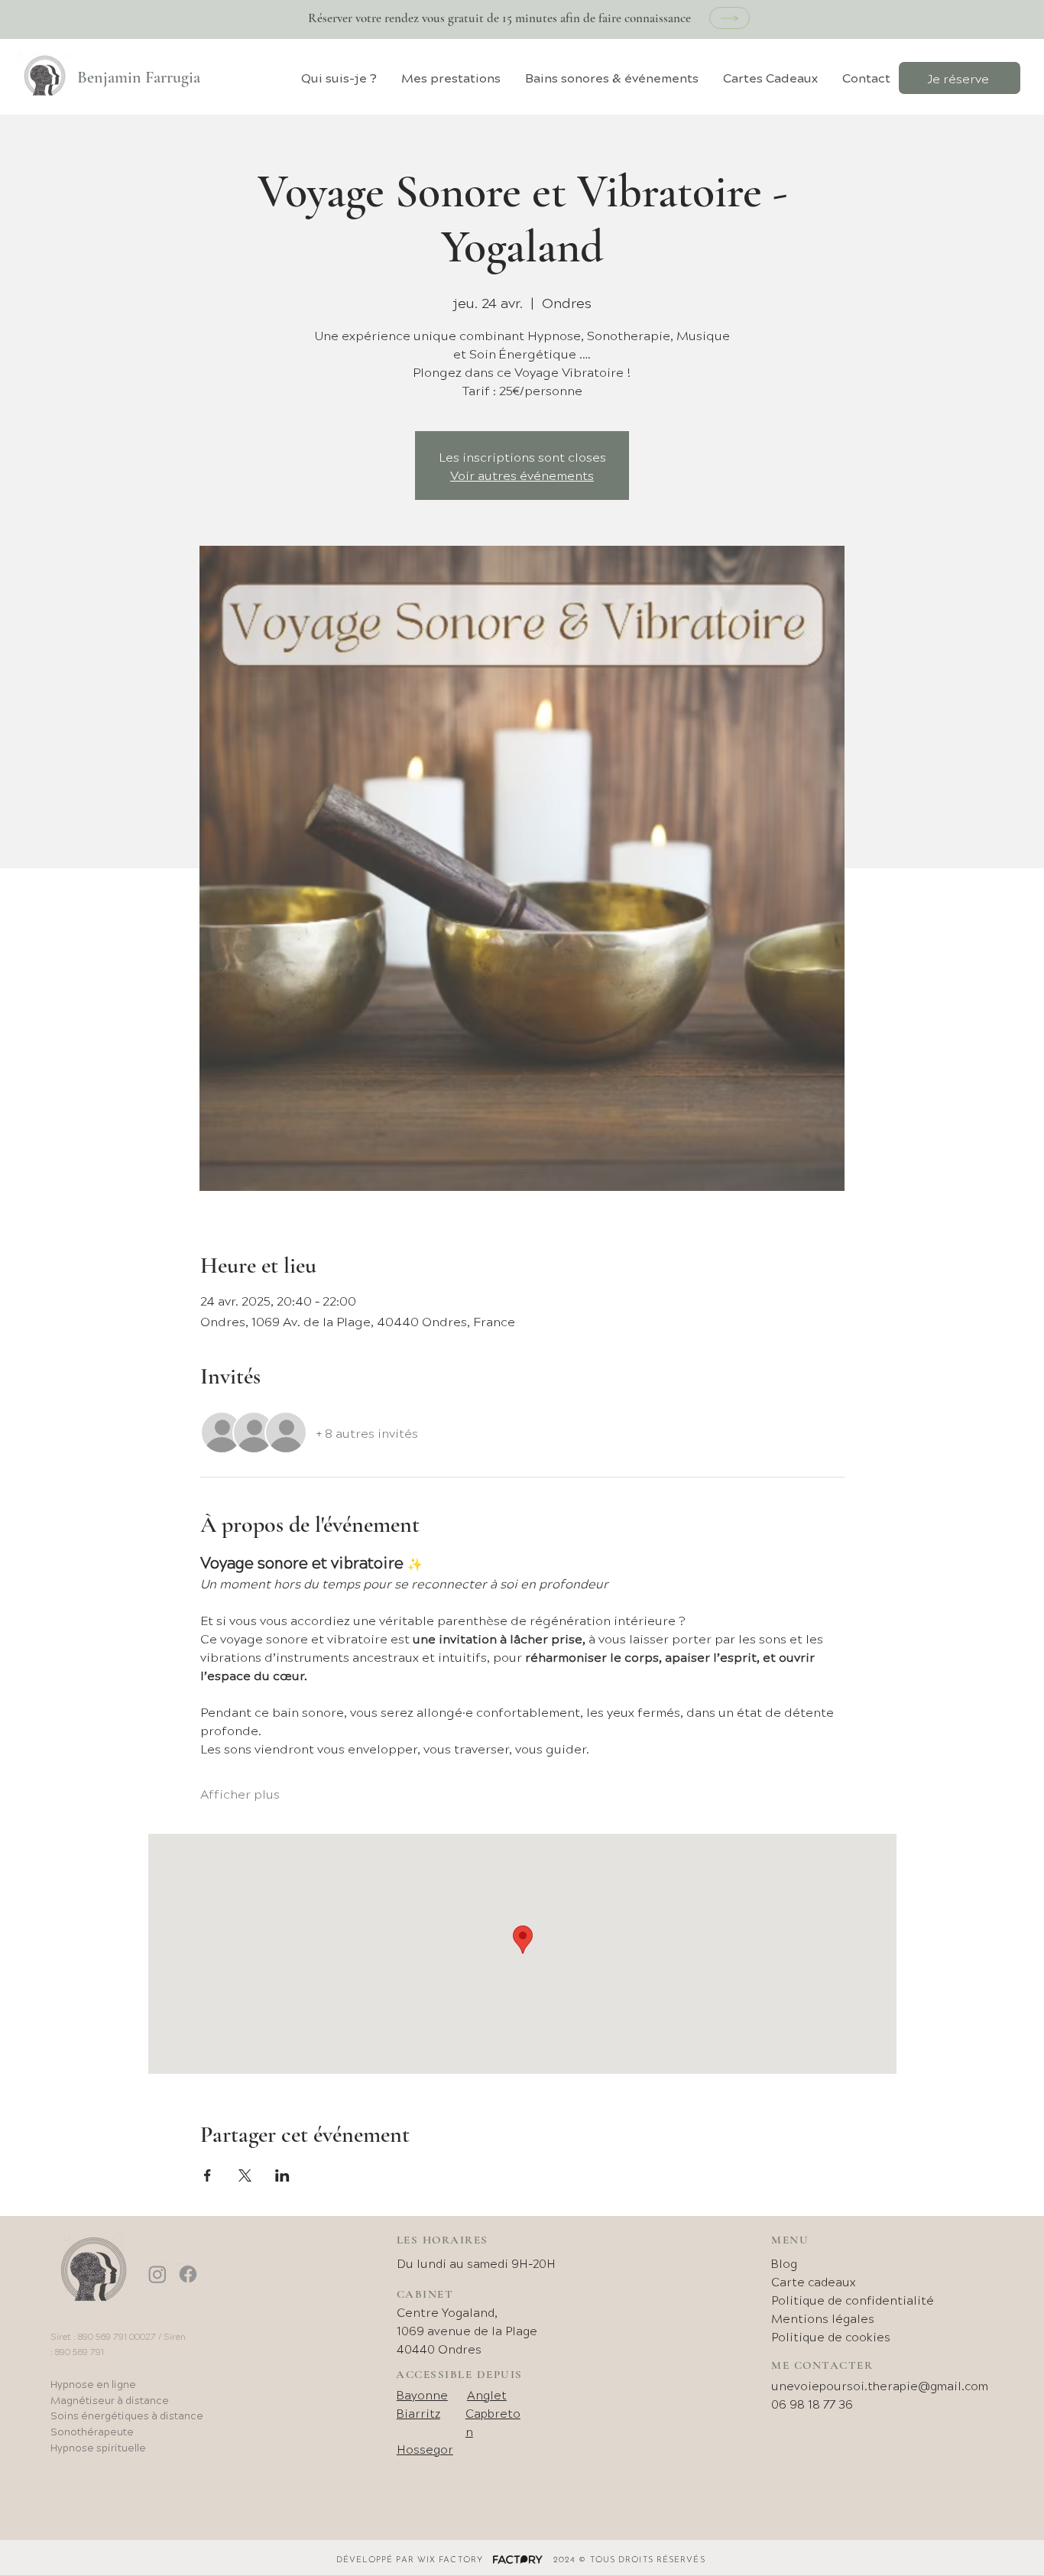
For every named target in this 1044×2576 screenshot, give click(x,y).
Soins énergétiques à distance (127, 2415)
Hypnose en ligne (93, 2384)
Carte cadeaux (813, 2281)
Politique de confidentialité (853, 2300)
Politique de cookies (831, 2336)
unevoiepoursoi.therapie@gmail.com (880, 2385)
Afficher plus (240, 1793)
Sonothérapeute (92, 2431)
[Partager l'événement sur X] (245, 2175)
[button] (451, 78)
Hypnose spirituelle (98, 2447)
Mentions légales (823, 2318)
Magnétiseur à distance (110, 2400)
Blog (784, 2263)
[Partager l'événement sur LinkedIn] (282, 2175)
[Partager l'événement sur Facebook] (208, 2175)
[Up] (730, 18)
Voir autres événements (522, 475)
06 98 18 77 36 (812, 2404)
